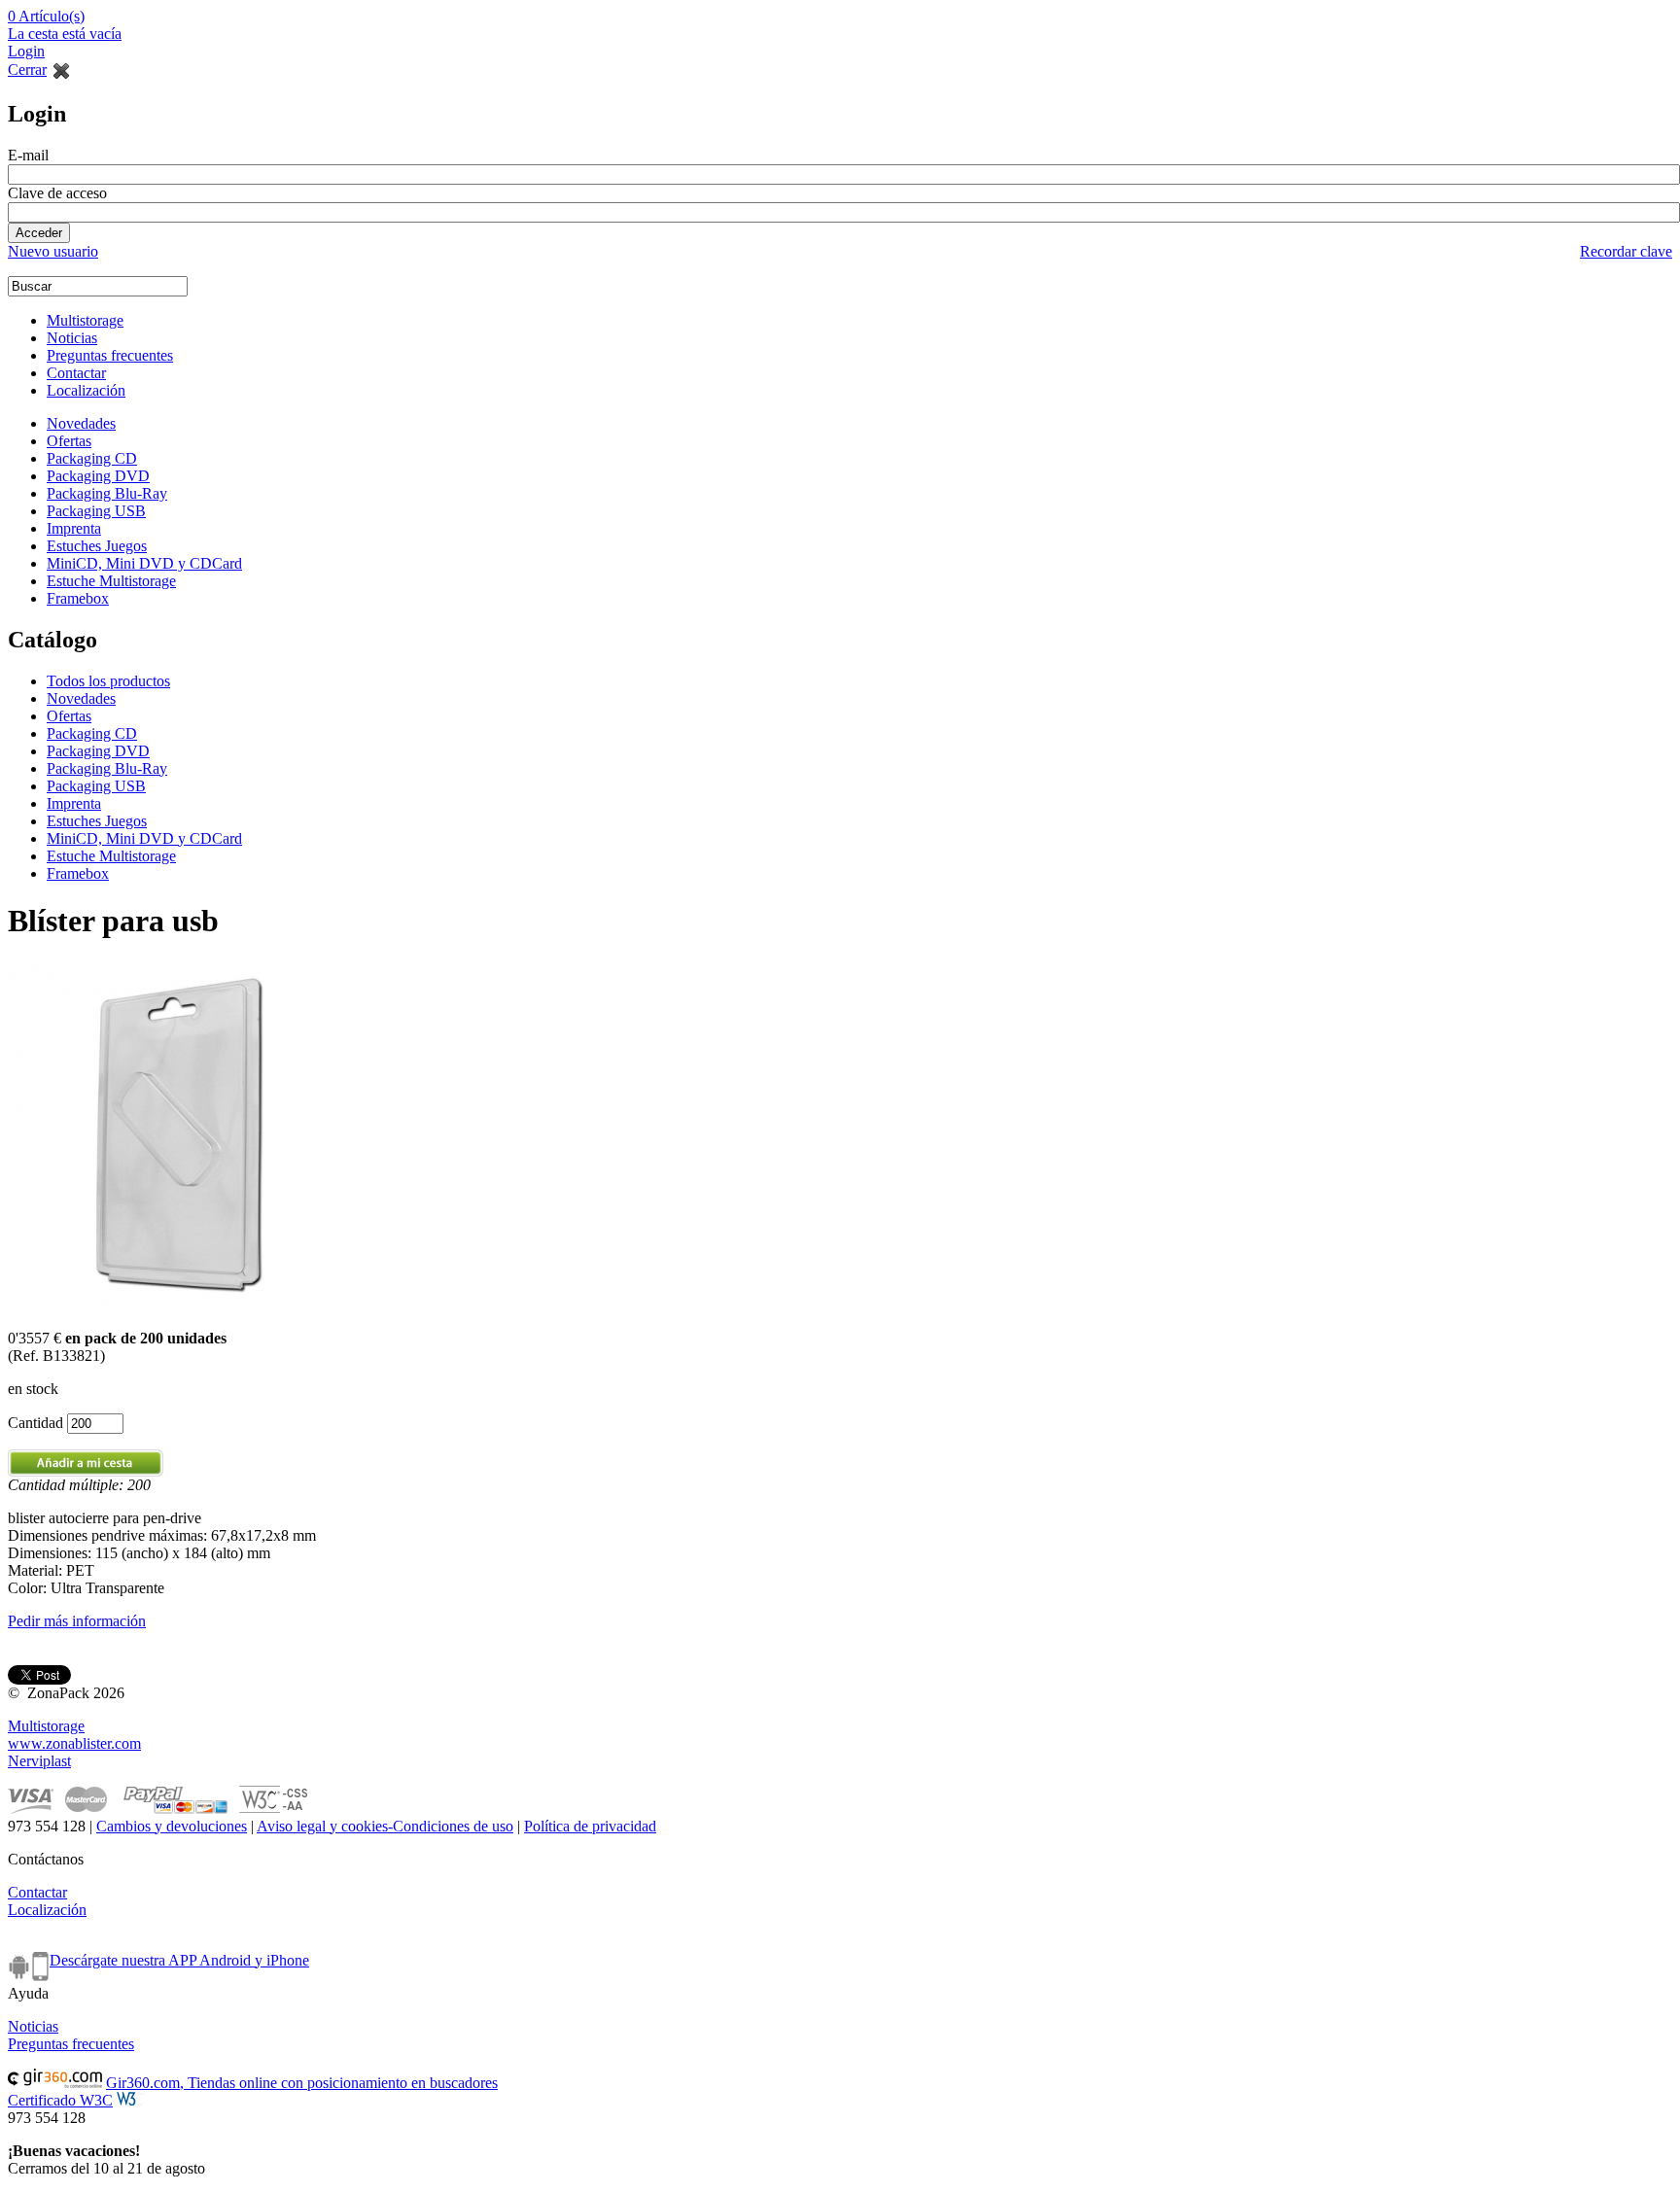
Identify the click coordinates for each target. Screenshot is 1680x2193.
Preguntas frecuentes (110, 355)
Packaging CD (92, 458)
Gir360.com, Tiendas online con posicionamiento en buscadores (302, 2083)
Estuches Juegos (97, 546)
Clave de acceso (57, 193)
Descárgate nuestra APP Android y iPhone (179, 1960)
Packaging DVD (98, 476)
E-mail (28, 155)
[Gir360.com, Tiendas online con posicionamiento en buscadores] (55, 2083)
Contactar (76, 373)
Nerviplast (39, 1761)
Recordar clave (1626, 251)
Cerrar (27, 70)
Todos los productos (108, 681)
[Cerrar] (61, 70)
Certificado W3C (60, 2100)
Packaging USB (96, 511)
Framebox (78, 598)
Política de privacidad (590, 1826)
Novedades (81, 423)
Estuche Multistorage (111, 581)
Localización (86, 390)
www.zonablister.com (74, 1743)
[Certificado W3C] (131, 2100)
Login (26, 51)
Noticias (72, 338)
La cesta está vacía (65, 34)
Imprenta (74, 528)
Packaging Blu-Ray (107, 493)
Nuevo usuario (53, 251)
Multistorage (85, 320)
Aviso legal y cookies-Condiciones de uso (385, 1826)
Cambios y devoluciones (172, 1826)
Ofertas (69, 441)
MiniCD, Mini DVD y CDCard (144, 563)
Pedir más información (77, 1621)
